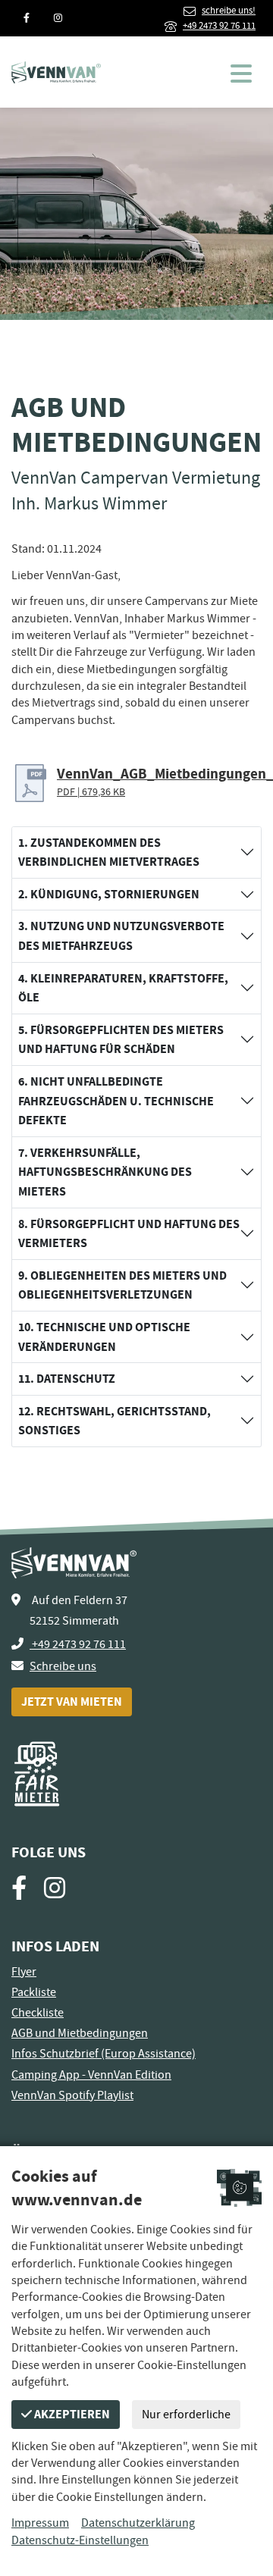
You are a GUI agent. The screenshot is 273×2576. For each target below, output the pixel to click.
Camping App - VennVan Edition (91, 2075)
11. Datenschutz (67, 1379)
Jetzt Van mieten (72, 1702)
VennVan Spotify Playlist (72, 2095)
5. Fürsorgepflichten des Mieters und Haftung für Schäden (121, 1040)
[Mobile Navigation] (246, 71)
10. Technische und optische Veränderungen (104, 1337)
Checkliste (38, 2013)
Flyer (24, 1972)
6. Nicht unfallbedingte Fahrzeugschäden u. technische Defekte (116, 1101)
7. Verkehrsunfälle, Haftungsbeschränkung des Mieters (105, 1172)
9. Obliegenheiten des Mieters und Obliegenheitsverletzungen (122, 1285)
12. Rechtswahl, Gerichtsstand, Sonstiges (115, 1421)
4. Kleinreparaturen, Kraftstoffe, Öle (123, 988)
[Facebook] (27, 18)
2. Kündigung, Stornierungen (109, 894)
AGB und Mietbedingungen (80, 2033)
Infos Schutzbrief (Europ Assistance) (104, 2054)
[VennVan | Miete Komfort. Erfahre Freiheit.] (56, 72)
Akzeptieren (71, 2414)
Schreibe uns (63, 1666)
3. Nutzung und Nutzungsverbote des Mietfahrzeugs (121, 936)
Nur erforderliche (186, 2415)
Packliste (34, 1992)
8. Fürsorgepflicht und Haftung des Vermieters (129, 1234)
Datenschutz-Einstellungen (80, 2540)
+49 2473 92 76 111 (219, 26)
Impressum (40, 2523)
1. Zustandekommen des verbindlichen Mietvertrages (109, 852)
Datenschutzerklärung (138, 2523)
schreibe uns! (229, 11)
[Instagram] (58, 18)
